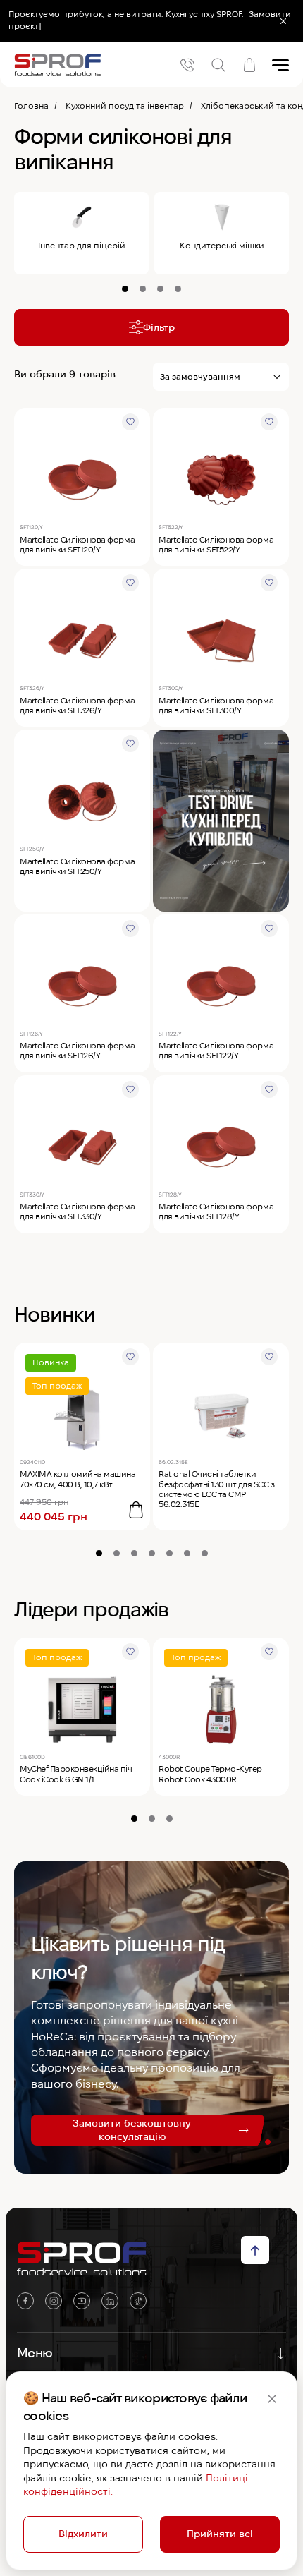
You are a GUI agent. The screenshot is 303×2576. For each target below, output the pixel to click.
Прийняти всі (220, 2534)
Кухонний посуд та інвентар (125, 105)
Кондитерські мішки (222, 245)
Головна (31, 105)
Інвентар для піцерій (82, 245)
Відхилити (83, 2534)
